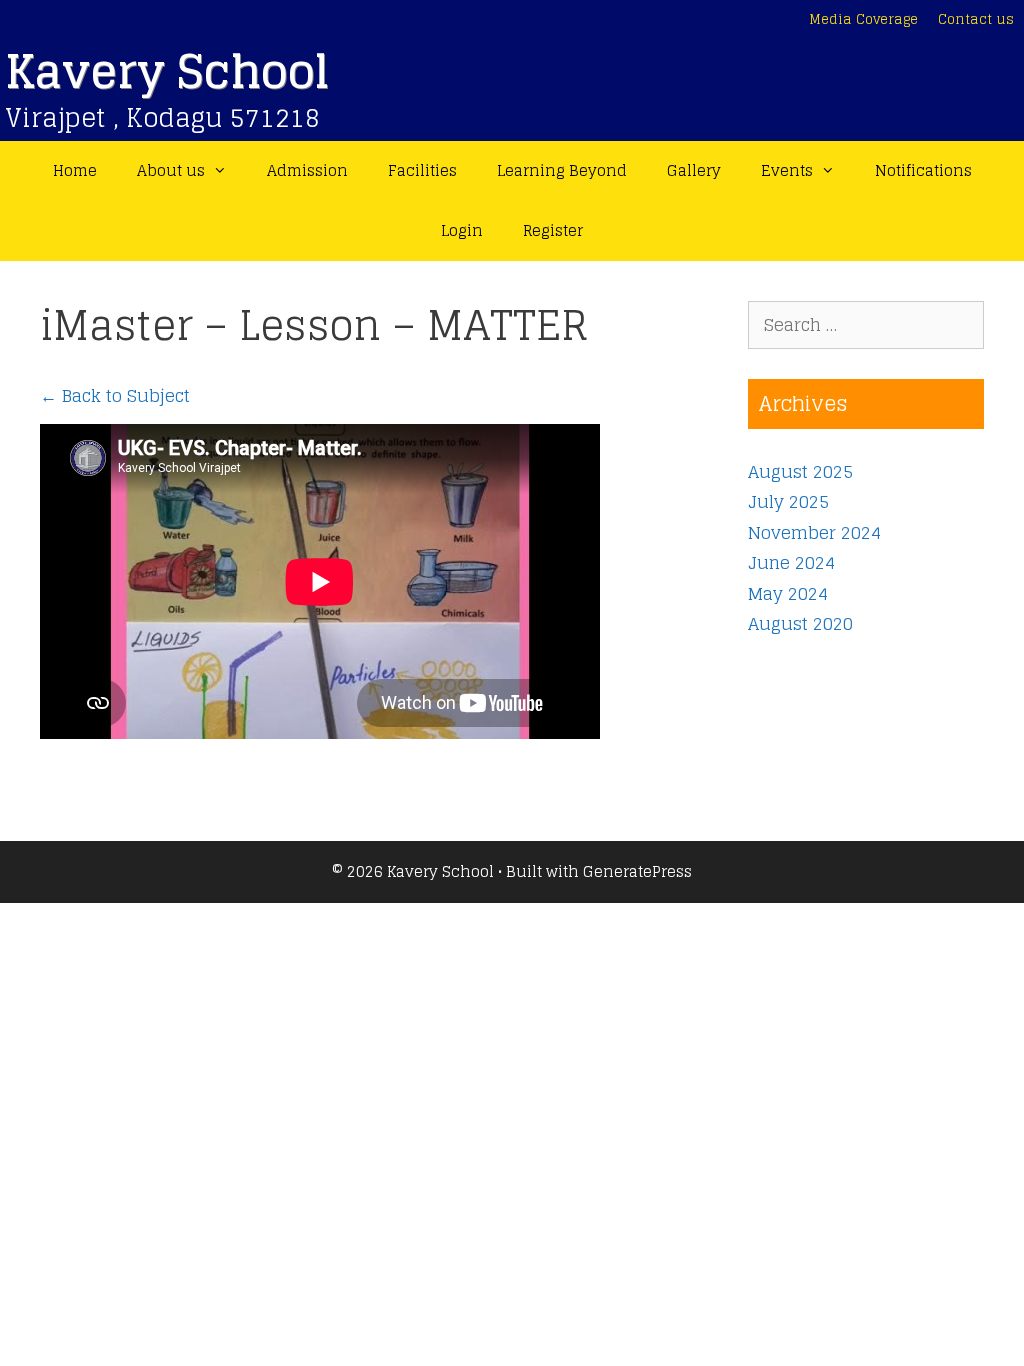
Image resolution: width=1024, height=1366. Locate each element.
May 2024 (788, 593)
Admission (307, 170)
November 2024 (814, 532)
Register (553, 230)
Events (787, 170)
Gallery (694, 170)
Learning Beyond (562, 170)
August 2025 (800, 471)
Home (75, 170)
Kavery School (167, 71)
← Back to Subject (115, 395)
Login (462, 230)
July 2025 (788, 501)
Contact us (976, 19)
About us (171, 170)
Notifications (923, 170)
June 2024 (791, 562)
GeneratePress (637, 871)
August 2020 (800, 623)
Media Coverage (863, 19)
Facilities (422, 170)
